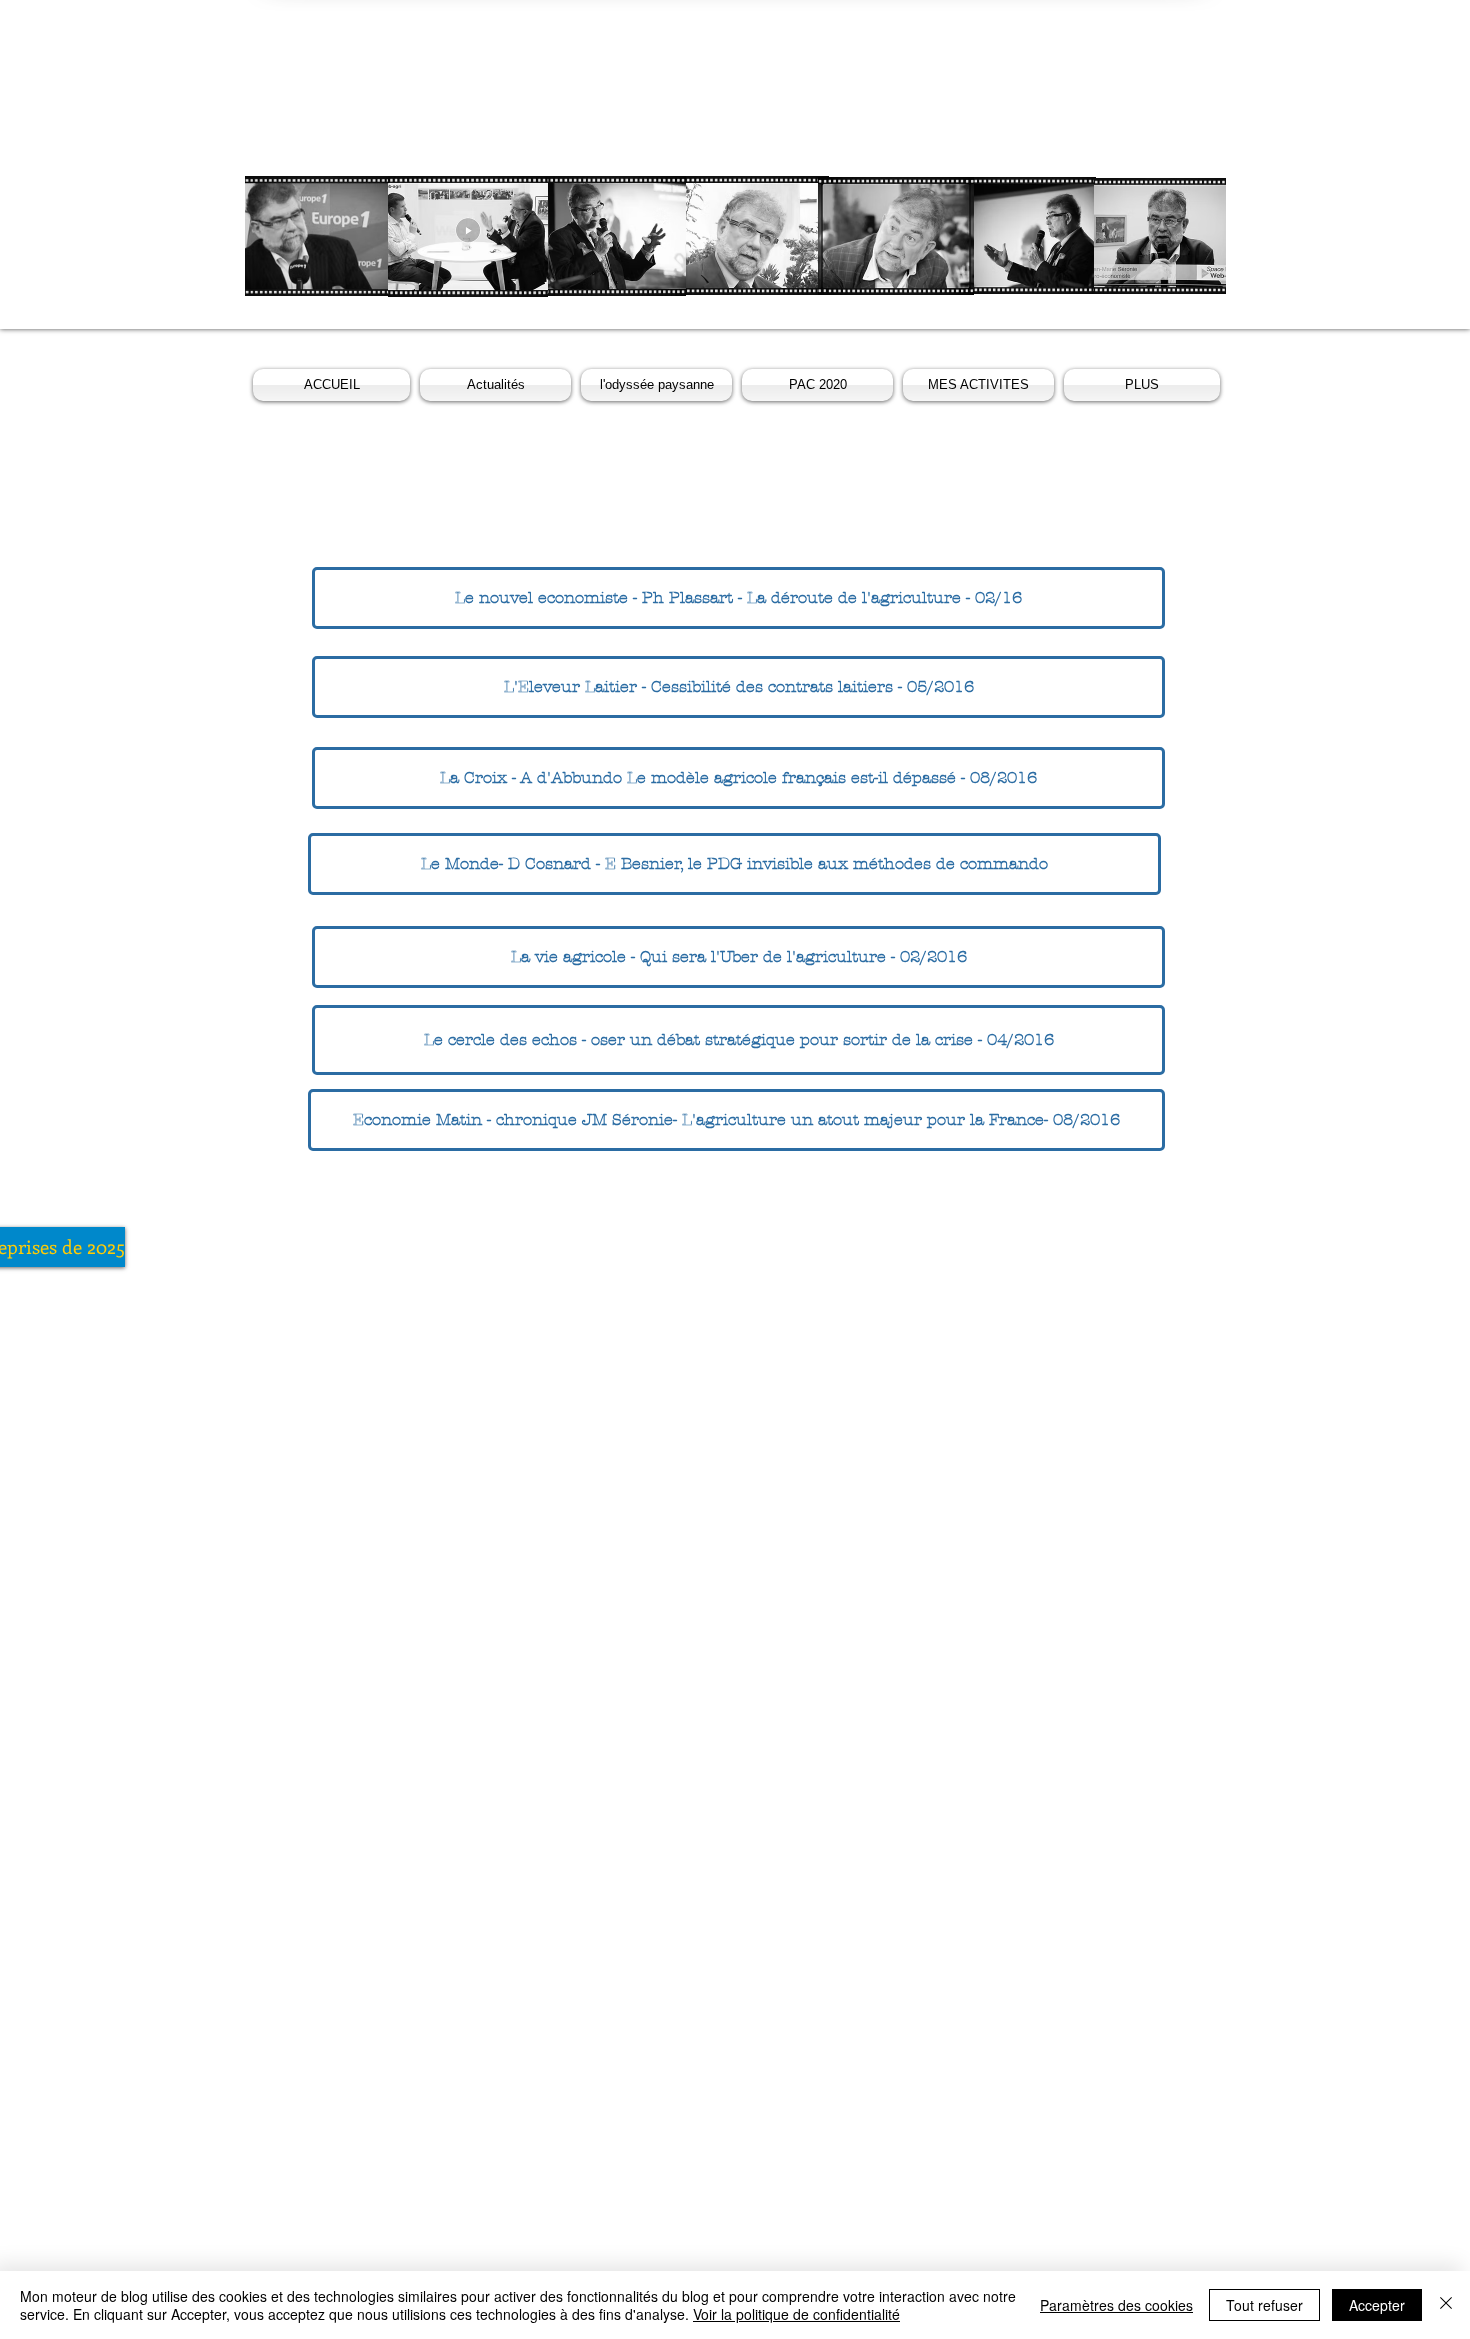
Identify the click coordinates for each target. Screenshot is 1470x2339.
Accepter (1377, 2305)
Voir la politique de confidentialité (796, 2314)
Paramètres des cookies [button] (1116, 2305)
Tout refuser (1264, 2305)
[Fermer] (1446, 2305)
